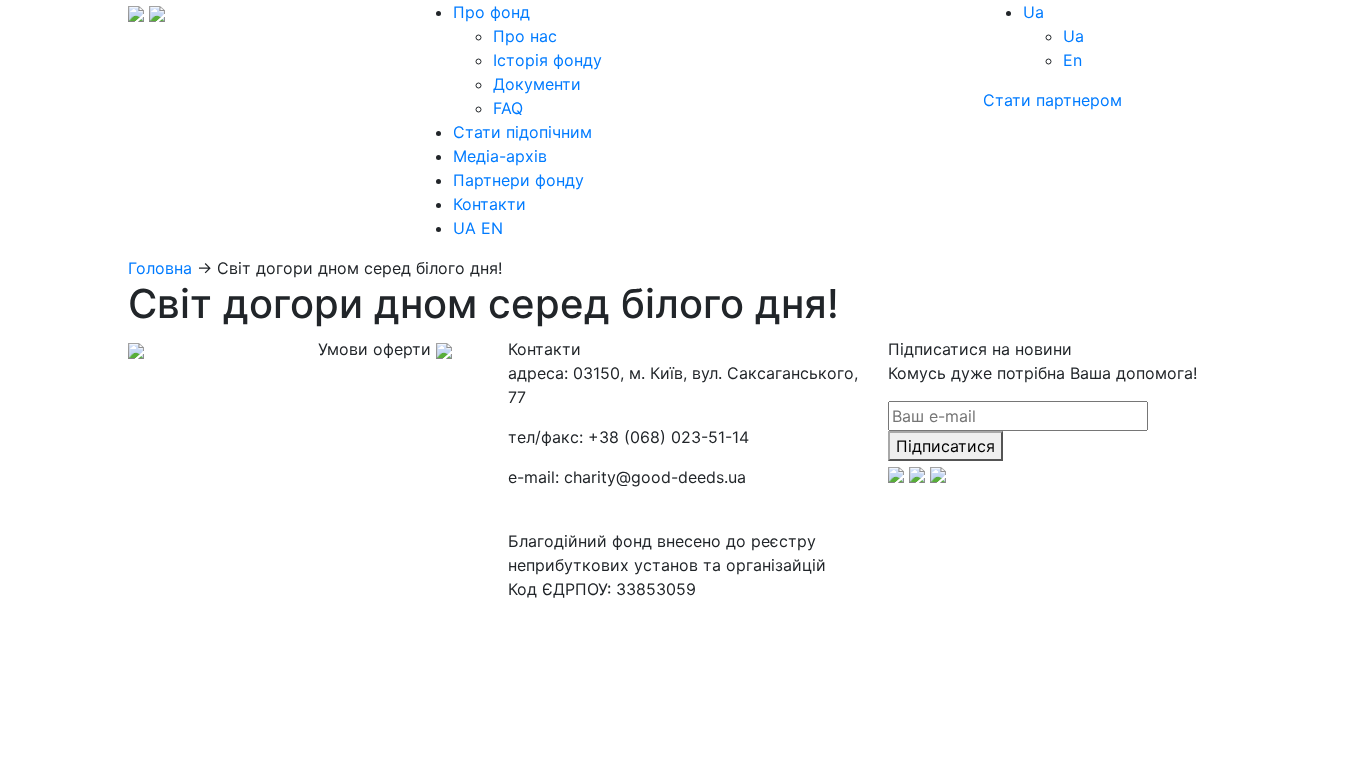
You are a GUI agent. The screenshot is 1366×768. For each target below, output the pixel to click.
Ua (1073, 36)
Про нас (525, 36)
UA (464, 228)
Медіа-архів (500, 156)
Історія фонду (547, 60)
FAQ (508, 108)
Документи (537, 84)
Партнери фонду (518, 180)
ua (1033, 12)
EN (492, 228)
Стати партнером (1052, 100)
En (1072, 60)
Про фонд (491, 12)
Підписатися (945, 446)
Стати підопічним (522, 132)
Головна (160, 268)
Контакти (489, 204)
